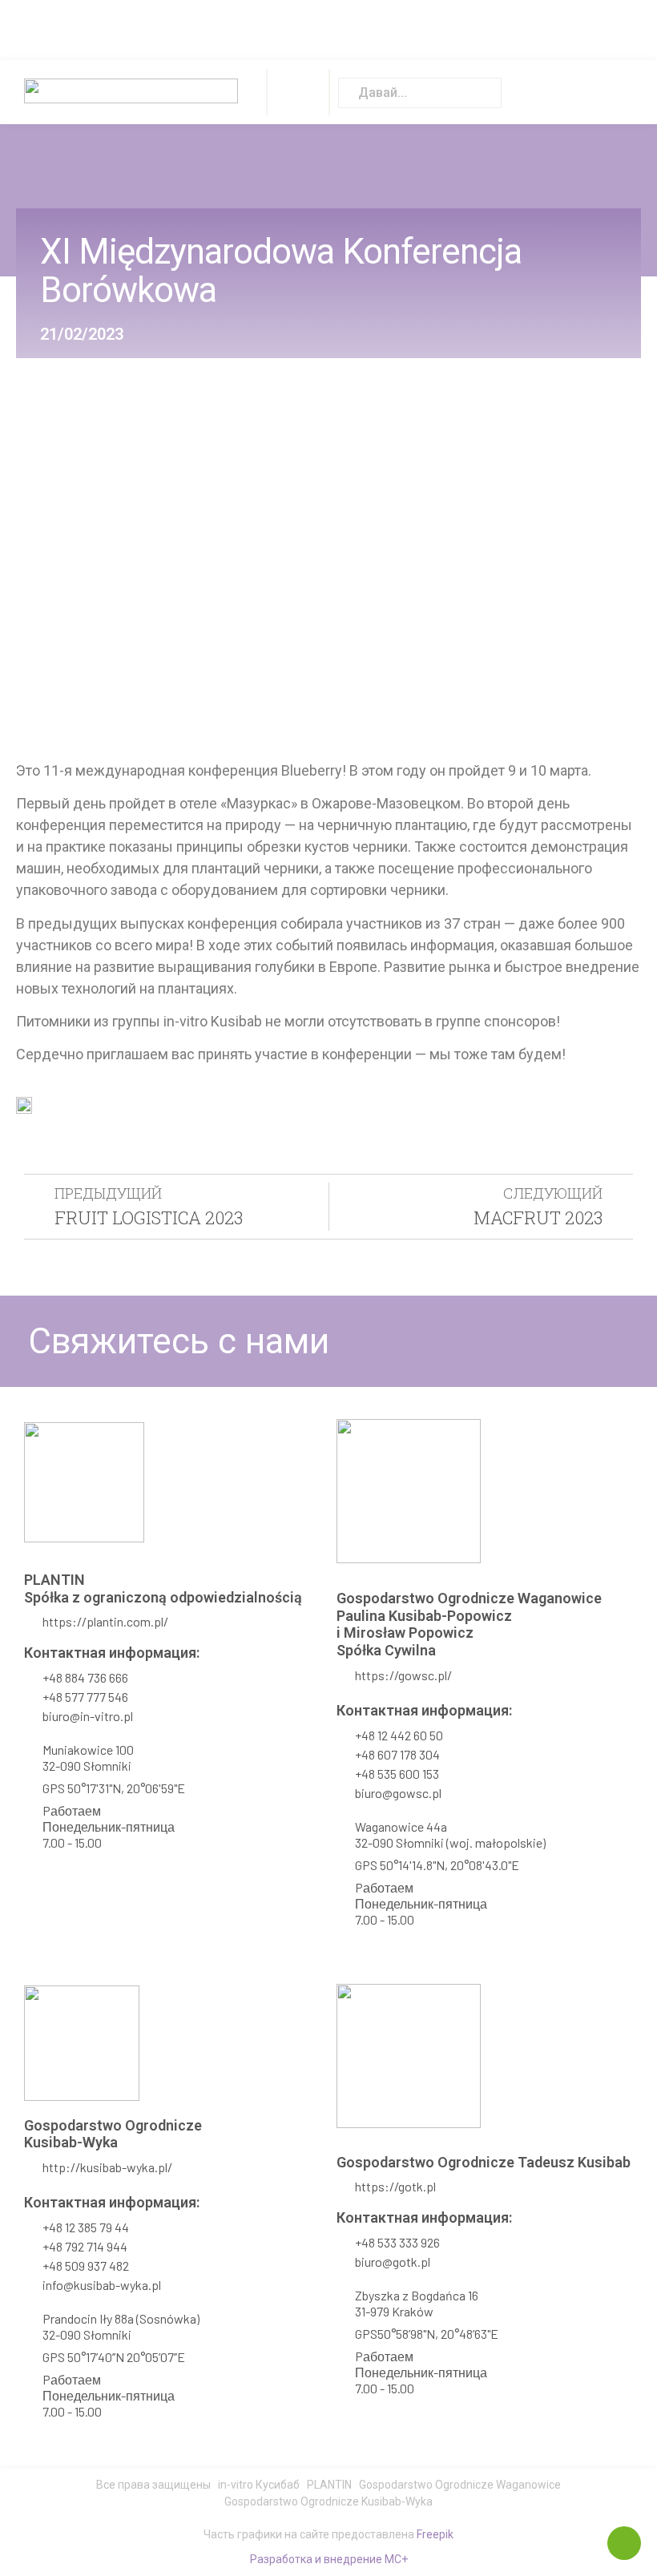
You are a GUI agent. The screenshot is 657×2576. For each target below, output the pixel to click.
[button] (298, 92)
